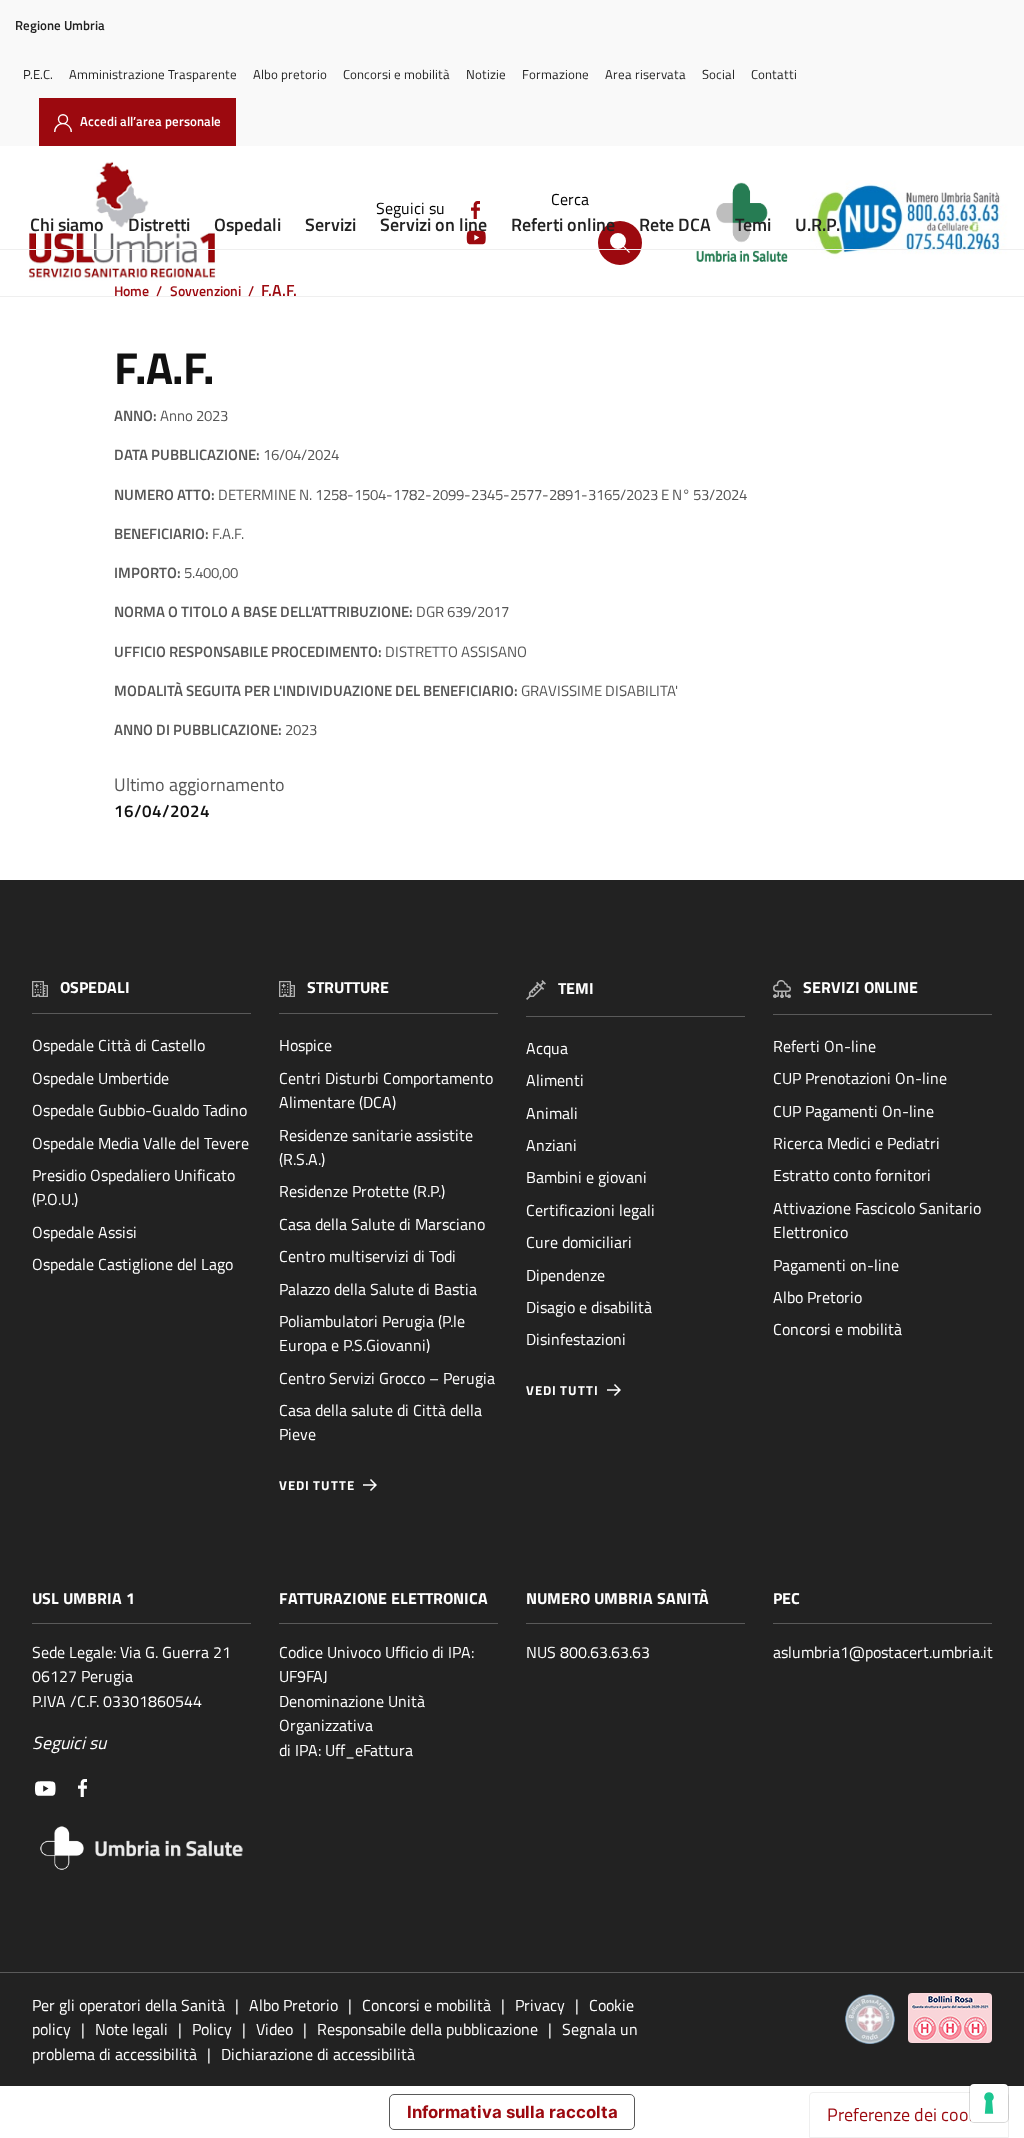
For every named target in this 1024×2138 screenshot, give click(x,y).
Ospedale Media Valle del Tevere (140, 1143)
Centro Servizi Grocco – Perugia (387, 1378)
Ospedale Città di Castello (118, 1045)
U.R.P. (817, 224)
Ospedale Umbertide (100, 1078)
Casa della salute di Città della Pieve (380, 1422)
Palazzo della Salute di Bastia (378, 1289)
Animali (552, 1113)
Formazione (555, 74)
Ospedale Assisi (84, 1232)
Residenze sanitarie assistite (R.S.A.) (376, 1147)
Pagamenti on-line (836, 1265)
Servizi (330, 224)
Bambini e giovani (586, 1177)
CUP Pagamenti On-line (853, 1111)
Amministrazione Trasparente (153, 74)
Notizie (486, 74)
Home (131, 291)
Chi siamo (67, 224)
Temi (753, 224)
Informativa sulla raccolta (512, 2112)
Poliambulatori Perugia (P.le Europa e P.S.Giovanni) (372, 1333)
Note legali (131, 2029)
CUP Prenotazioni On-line (860, 1078)
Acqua (547, 1048)
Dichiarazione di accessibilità (318, 2054)
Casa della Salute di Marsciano (382, 1224)
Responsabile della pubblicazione (427, 2029)
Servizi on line (433, 224)
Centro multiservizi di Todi (367, 1256)
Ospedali (247, 224)
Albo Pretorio (817, 1297)
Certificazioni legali (590, 1210)
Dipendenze (565, 1275)
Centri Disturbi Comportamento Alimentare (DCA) (386, 1090)
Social (718, 74)
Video (274, 2029)
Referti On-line (824, 1046)
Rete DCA (675, 224)
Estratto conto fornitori (852, 1175)
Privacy (540, 2005)
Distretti (159, 224)
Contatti (774, 74)
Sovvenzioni (205, 291)
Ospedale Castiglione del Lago (132, 1264)
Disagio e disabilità (589, 1307)
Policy (212, 2029)
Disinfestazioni (576, 1339)
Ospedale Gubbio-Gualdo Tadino (139, 1110)
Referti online (563, 224)
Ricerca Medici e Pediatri (856, 1143)
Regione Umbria (60, 25)
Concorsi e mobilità (396, 74)
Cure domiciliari (579, 1242)
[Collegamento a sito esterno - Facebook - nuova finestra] (82, 1786)
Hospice (305, 1045)
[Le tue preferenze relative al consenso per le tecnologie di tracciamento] (989, 2103)
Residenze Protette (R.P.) (362, 1191)
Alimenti (555, 1080)
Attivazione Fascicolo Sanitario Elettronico (877, 1220)
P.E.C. (38, 74)
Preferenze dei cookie (909, 2114)
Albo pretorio (290, 74)
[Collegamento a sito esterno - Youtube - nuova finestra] (45, 1786)
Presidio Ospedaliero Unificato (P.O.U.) (133, 1187)
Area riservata (645, 74)
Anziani (551, 1145)
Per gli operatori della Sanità (128, 2005)
